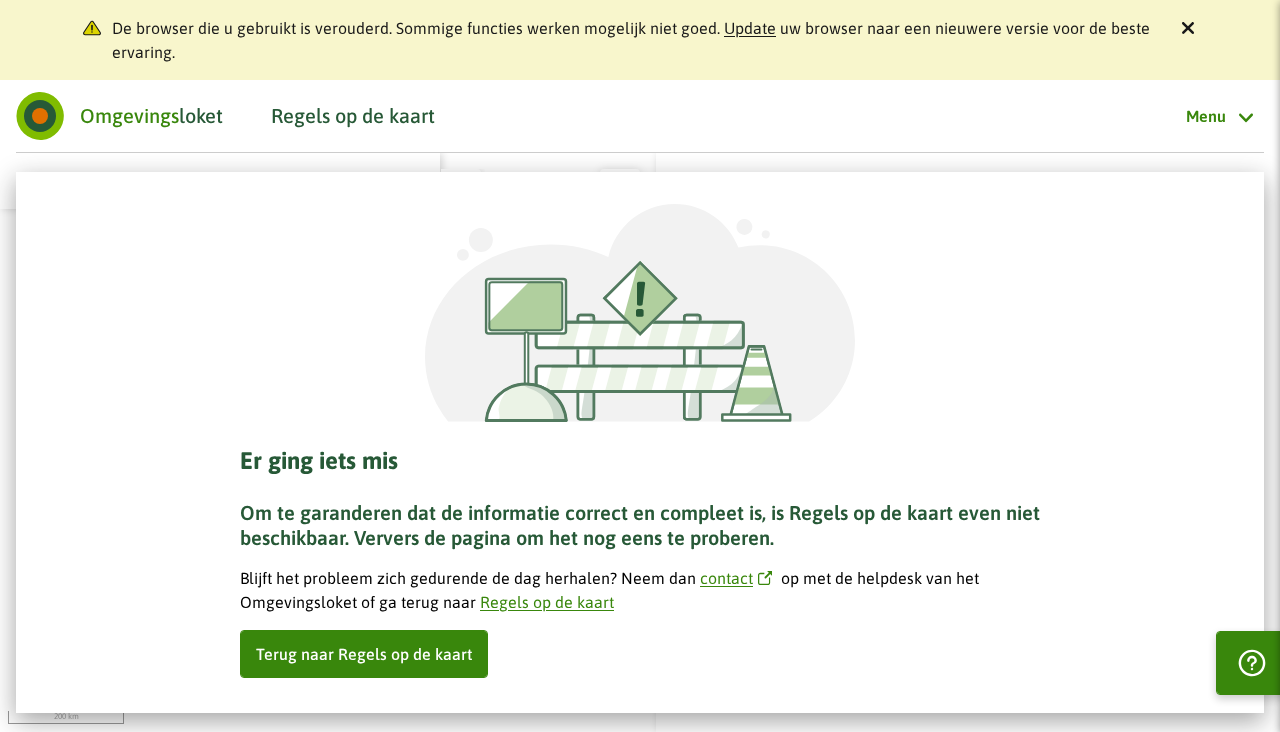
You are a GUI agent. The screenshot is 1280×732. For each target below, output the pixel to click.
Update (750, 28)
